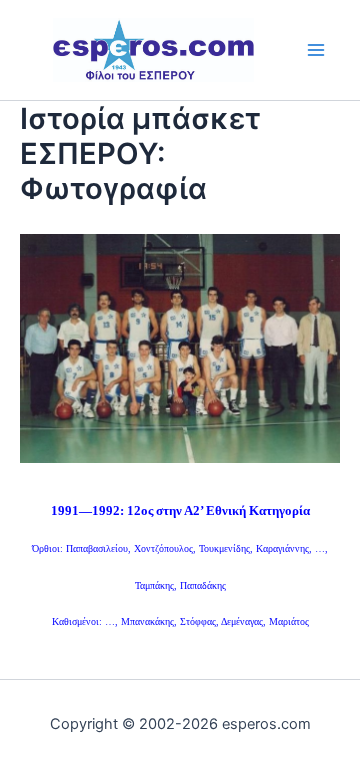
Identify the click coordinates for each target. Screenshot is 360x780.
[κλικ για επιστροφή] (180, 346)
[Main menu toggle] (316, 49)
